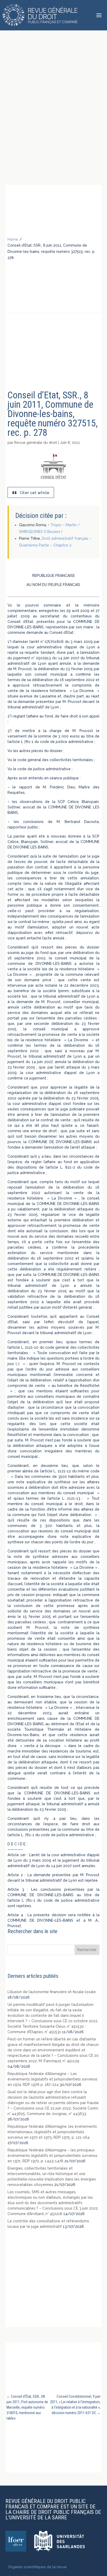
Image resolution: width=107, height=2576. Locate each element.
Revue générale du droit (36, 443)
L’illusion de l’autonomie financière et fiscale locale (52, 1992)
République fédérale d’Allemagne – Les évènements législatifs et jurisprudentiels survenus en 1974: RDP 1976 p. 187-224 (52, 2079)
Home (13, 239)
